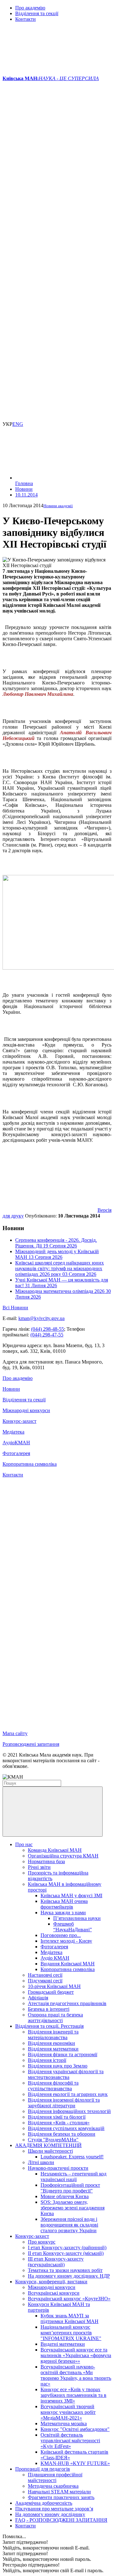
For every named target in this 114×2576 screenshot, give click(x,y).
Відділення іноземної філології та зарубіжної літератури (64, 2103)
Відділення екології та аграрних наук (68, 2094)
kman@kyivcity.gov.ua (41, 1318)
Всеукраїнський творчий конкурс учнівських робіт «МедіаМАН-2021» (68, 2412)
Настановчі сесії (45, 1975)
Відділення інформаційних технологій (69, 2111)
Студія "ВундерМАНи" (53, 2140)
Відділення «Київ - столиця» (59, 2123)
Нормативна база (46, 1861)
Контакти (25, 19)
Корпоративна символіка (30, 1464)
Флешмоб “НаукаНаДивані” (73, 1927)
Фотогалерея (16, 1453)
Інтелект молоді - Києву (66, 1941)
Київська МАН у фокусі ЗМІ (71, 1895)
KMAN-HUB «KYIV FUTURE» (75, 2463)
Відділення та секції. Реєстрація (49, 2026)
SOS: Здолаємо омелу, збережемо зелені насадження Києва (73, 2208)
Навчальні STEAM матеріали (59, 2492)
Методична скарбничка (53, 2486)
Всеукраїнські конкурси (54, 2293)
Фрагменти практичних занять (61, 2497)
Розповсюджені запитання (31, 1744)
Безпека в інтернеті (49, 2009)
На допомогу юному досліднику (50, 2514)
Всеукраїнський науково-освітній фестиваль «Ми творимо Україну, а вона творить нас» (76, 2375)
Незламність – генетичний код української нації (73, 2177)
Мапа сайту (15, 1733)
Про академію (30, 8)
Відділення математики (53, 2049)
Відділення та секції (37, 13)
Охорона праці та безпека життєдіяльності (55, 2018)
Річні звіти (39, 1867)
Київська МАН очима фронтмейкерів (64, 1904)
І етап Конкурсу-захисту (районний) (67, 2247)
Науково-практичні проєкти (58, 2168)
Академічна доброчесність (44, 2503)
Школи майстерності (50, 2151)
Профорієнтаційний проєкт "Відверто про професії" (70, 2188)
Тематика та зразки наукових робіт (65, 2270)
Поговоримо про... (61, 1935)
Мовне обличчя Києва (65, 2196)
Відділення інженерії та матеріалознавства (53, 2035)
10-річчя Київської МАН (54, 1986)
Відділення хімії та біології (57, 2117)
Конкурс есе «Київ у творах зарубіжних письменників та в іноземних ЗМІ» (73, 2395)
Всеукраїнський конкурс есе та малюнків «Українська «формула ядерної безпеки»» (76, 2355)
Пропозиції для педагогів (43, 2469)
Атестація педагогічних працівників (67, 2003)
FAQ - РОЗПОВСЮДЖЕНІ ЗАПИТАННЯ (61, 2520)
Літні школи (41, 2162)
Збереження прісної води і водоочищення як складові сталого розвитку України (69, 2225)
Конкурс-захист (19, 1421)
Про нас (24, 1844)
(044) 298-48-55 (47, 1329)
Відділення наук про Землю (58, 2066)
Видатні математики (63, 2344)
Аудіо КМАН (55, 1958)
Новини (11, 1389)
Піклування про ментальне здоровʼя (54, 2509)
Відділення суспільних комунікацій (66, 2128)
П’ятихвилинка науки (77, 1918)
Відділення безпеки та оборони (62, 2134)
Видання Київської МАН (68, 1964)
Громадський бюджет (51, 1992)
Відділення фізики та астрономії (63, 2054)
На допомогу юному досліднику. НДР (69, 2276)
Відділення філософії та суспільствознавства (53, 2086)
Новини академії (58, 506)
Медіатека (13, 1432)
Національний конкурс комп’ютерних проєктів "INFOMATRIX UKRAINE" (71, 2333)
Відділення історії (47, 2060)
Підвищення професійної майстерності (55, 2477)
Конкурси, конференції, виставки (51, 2282)
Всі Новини (15, 1308)
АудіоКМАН (16, 1443)
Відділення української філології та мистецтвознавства (66, 2074)
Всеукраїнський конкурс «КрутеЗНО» (69, 2299)
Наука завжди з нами (63, 1913)
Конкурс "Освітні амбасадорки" (75, 2429)
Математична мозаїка (64, 2423)
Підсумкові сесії (45, 1981)
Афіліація (38, 1998)
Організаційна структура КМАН (63, 1856)
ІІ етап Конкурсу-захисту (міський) (66, 2253)
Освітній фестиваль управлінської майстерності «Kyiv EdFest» (70, 2441)
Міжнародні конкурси (26, 1410)
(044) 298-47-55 (47, 1335)
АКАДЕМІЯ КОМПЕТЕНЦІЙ (48, 2145)
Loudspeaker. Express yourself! (72, 2157)
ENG (18, 424)
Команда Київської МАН (55, 1850)
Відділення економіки (51, 2043)
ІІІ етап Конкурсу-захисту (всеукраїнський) (56, 2262)
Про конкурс (42, 2242)
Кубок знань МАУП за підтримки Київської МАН (70, 2318)
